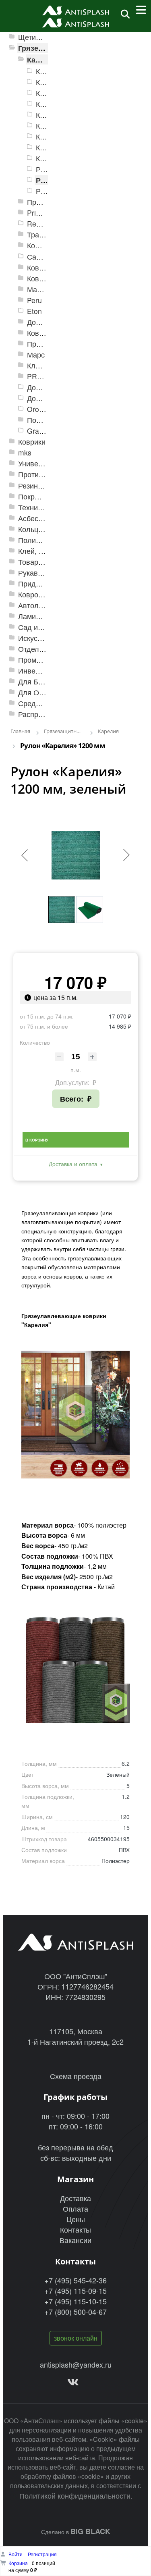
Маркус (39, 289)
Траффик (43, 234)
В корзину (37, 1140)
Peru (34, 300)
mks (25, 452)
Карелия (42, 59)
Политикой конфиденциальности (75, 2495)
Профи (39, 344)
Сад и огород (41, 627)
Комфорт (42, 245)
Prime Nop (44, 213)
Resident (41, 224)
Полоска (41, 420)
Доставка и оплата (73, 1164)
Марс (36, 354)
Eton (34, 311)
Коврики (32, 442)
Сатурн (39, 257)
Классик (40, 365)
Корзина (18, 2563)
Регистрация (42, 2554)
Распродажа (39, 714)
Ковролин (34, 594)
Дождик (40, 322)
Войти (16, 2554)
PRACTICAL (47, 376)
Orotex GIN (45, 409)
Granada (41, 431)
